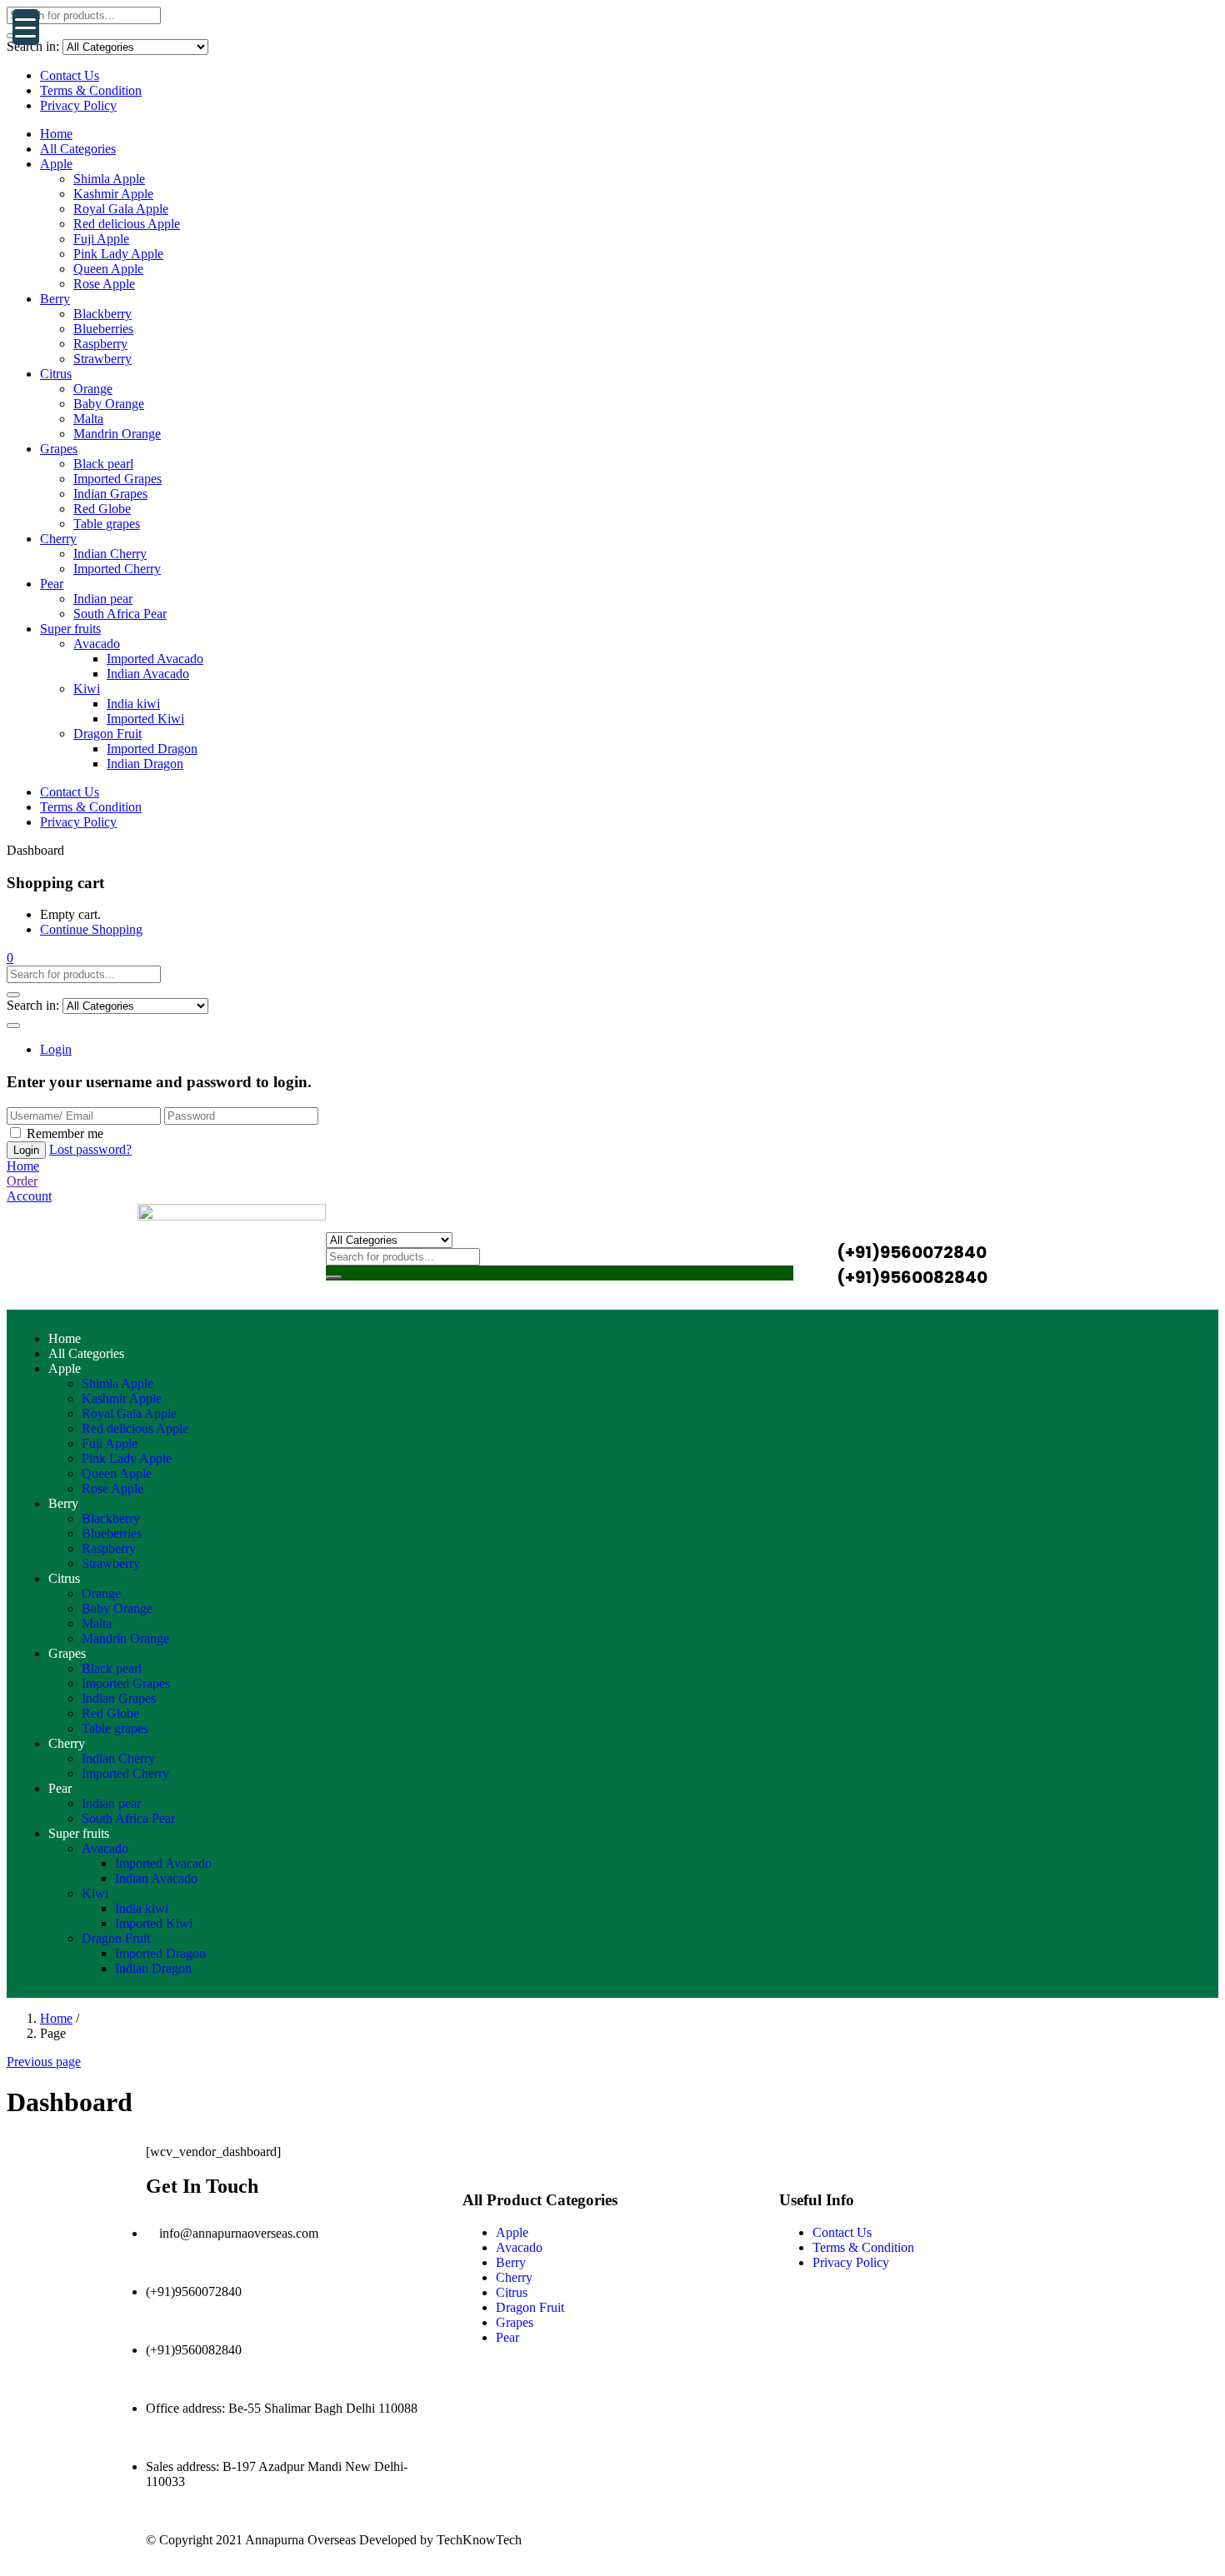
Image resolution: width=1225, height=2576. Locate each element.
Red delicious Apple (127, 224)
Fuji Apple (101, 239)
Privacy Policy (78, 105)
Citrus (56, 374)
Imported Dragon (152, 749)
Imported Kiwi (145, 719)
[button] (10, 958)
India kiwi (133, 704)
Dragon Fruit (107, 734)
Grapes (59, 449)
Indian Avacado (148, 674)
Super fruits (70, 629)
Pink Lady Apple (118, 254)
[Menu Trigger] (26, 27)
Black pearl (103, 464)
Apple (56, 164)
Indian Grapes (110, 494)
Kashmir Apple (113, 194)
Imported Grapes (117, 479)
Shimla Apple (109, 179)
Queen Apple (108, 269)
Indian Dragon (145, 764)
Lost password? (90, 1149)
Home (56, 134)
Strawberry (102, 359)
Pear (52, 584)
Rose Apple (104, 284)
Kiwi (87, 689)
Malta (88, 419)
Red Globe (102, 509)
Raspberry (100, 344)
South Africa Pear (120, 614)
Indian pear (103, 599)
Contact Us (70, 75)
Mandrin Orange (117, 434)
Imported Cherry (117, 569)
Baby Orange (109, 404)
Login (56, 1049)
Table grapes (107, 524)
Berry (55, 299)
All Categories (78, 149)
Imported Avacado (155, 659)
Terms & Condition (91, 90)
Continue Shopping (91, 929)
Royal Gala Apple (121, 209)
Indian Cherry (110, 554)
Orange (93, 389)
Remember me (65, 1133)
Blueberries (103, 329)
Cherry (58, 539)
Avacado (97, 644)
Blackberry (102, 314)
